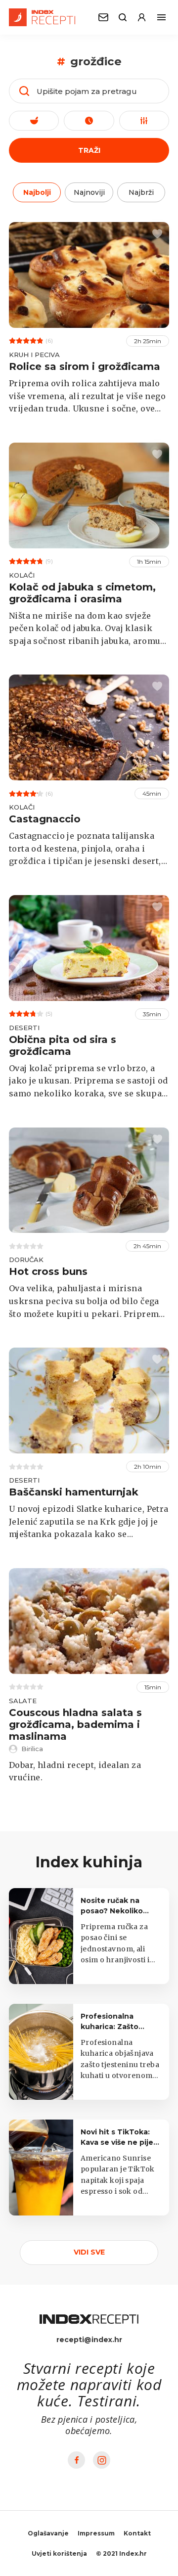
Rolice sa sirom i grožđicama (85, 366)
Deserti (24, 1028)
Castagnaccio (45, 819)
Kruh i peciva (34, 355)
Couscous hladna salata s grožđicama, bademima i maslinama (75, 1724)
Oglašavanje (48, 2533)
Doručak (26, 1260)
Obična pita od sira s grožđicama (63, 1045)
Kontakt (137, 2533)
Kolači (22, 575)
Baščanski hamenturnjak (74, 1492)
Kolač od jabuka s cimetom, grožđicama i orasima (82, 593)
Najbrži (141, 192)
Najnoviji (89, 192)
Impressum (96, 2533)
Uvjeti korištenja (59, 2553)
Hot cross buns (48, 1271)
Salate (23, 1701)
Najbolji (37, 192)
